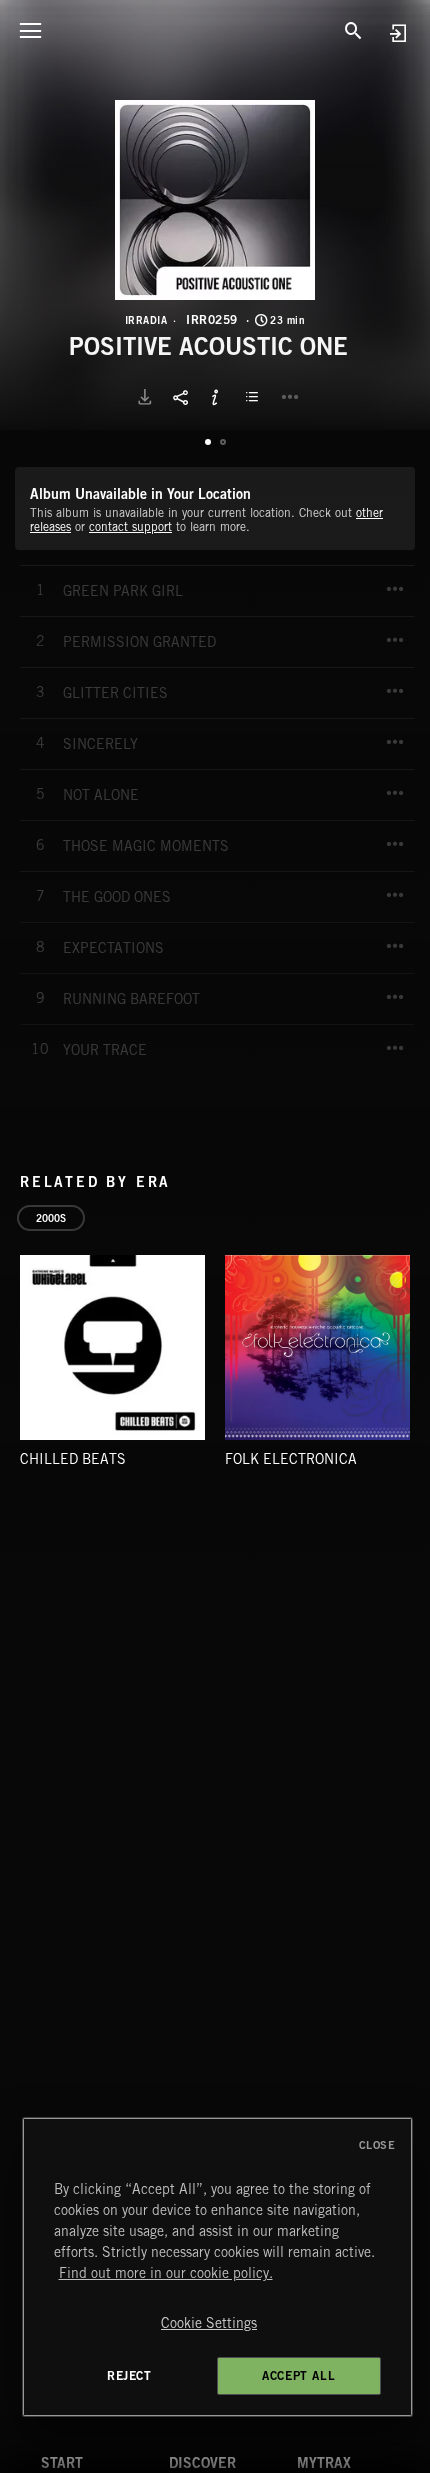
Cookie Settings (209, 2323)
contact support (130, 526)
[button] (215, 200)
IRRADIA (146, 320)
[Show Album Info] (215, 397)
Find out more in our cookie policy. (166, 2273)
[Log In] (397, 32)
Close (377, 2145)
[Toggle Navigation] (30, 30)
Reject (129, 2375)
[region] (217, 2267)
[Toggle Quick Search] (353, 30)
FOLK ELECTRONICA (291, 1459)
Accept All (298, 2375)
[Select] (255, 397)
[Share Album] (180, 397)
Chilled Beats (73, 1459)
